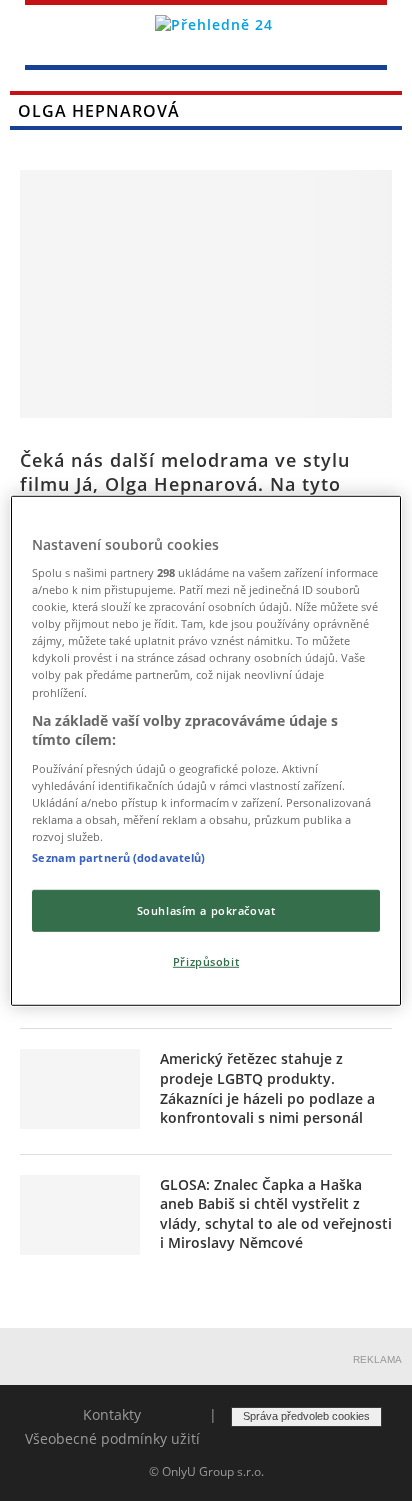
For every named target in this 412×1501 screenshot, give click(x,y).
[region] (205, 750)
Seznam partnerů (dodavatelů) (118, 857)
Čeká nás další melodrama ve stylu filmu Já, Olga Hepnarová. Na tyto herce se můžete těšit (185, 484)
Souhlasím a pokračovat (206, 910)
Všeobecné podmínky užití (112, 1438)
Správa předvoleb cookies (306, 1416)
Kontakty (112, 1414)
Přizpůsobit (206, 961)
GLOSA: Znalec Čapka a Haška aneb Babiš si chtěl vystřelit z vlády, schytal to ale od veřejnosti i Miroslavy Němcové (276, 1214)
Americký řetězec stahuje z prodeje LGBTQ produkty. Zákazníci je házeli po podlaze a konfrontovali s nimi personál (267, 1088)
